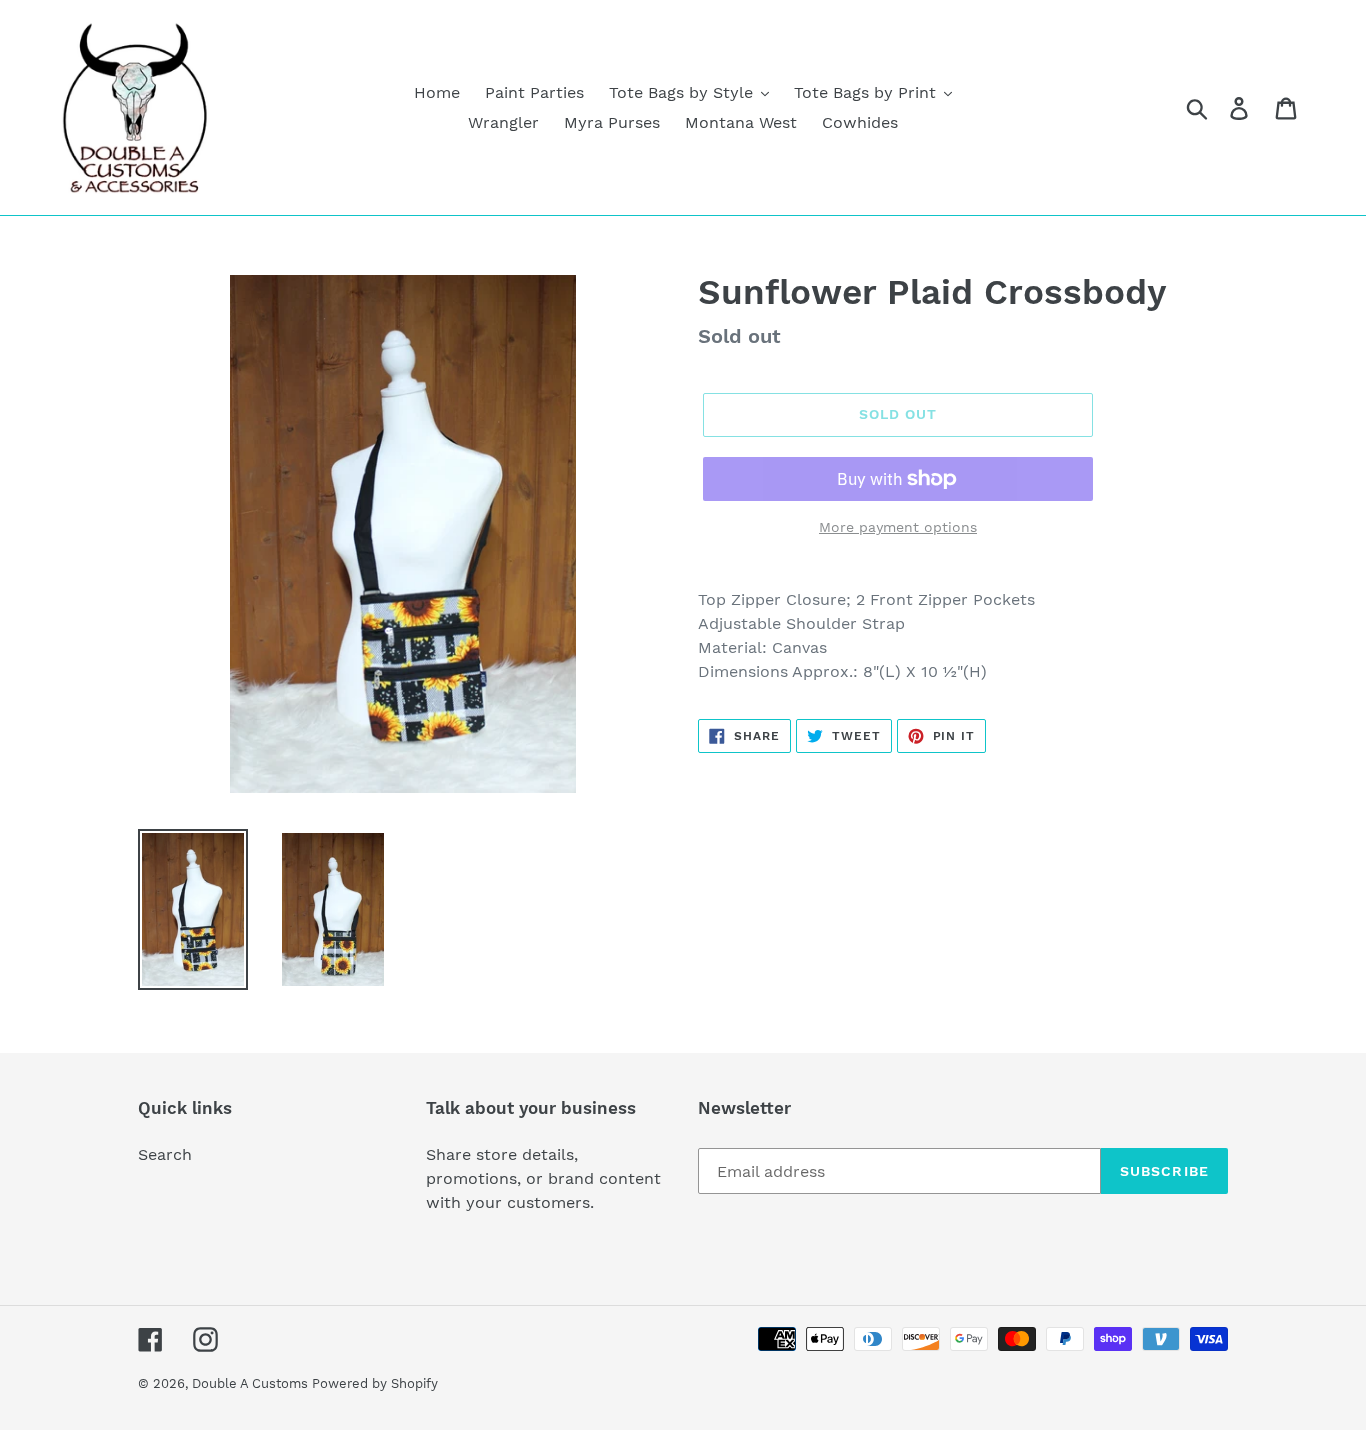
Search (165, 1154)
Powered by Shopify (375, 1383)
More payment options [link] (898, 527)
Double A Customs (252, 1383)
